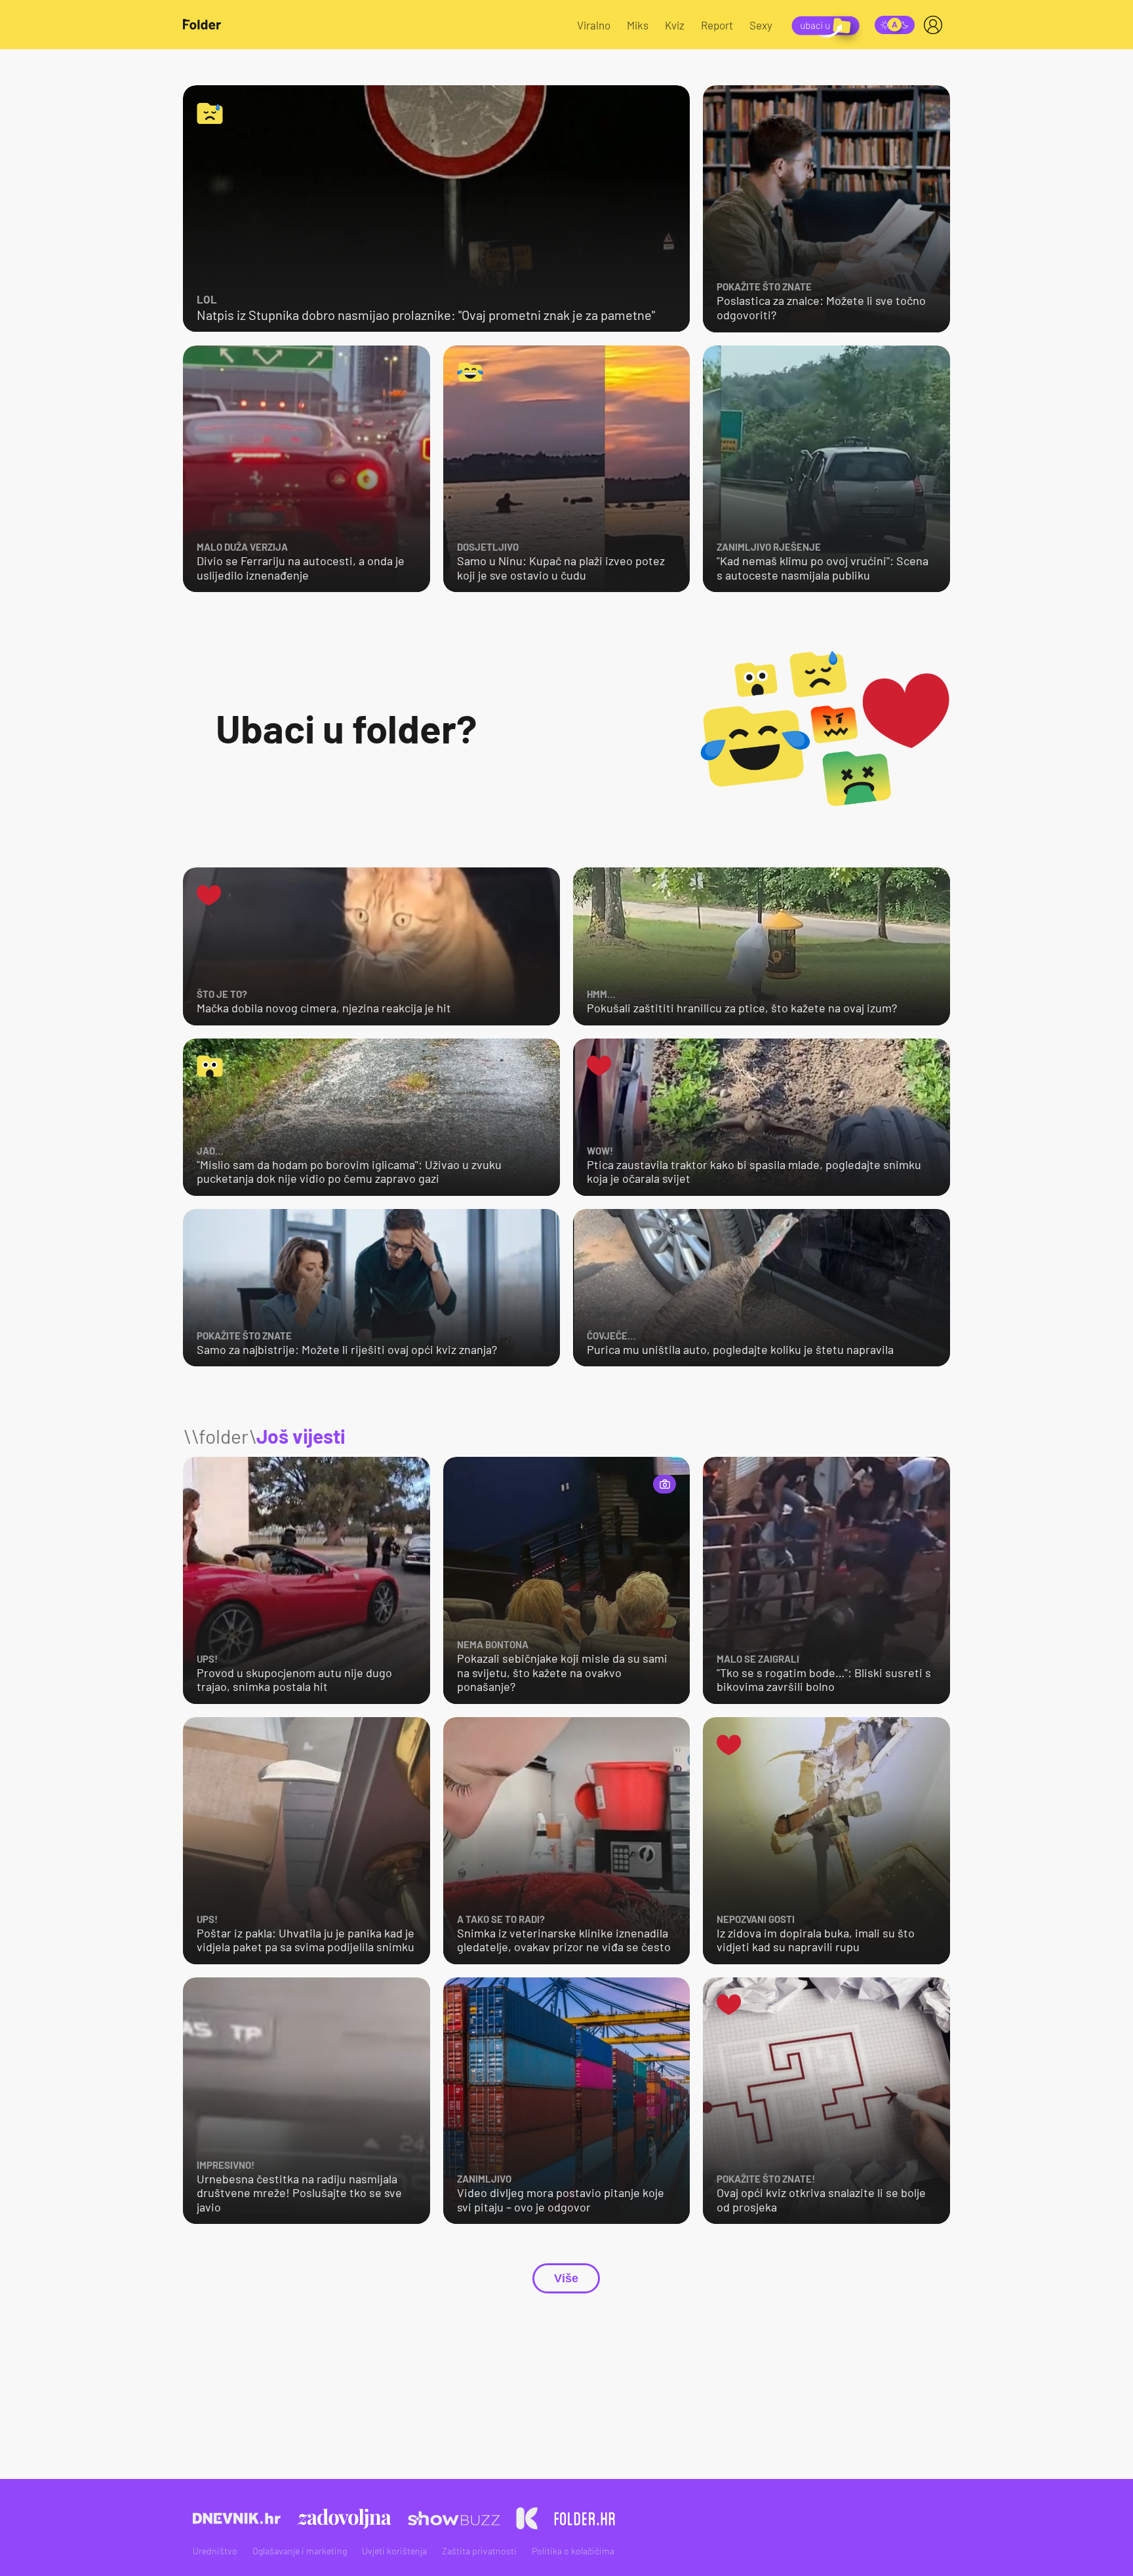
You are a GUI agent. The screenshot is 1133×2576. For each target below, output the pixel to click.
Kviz (675, 25)
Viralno (594, 25)
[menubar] (936, 25)
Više (566, 2278)
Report (717, 25)
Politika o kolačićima (573, 2551)
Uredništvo (215, 2551)
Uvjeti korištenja (394, 2551)
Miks (638, 25)
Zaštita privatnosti (479, 2551)
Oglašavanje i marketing (300, 2551)
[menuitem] (936, 25)
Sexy (761, 25)
